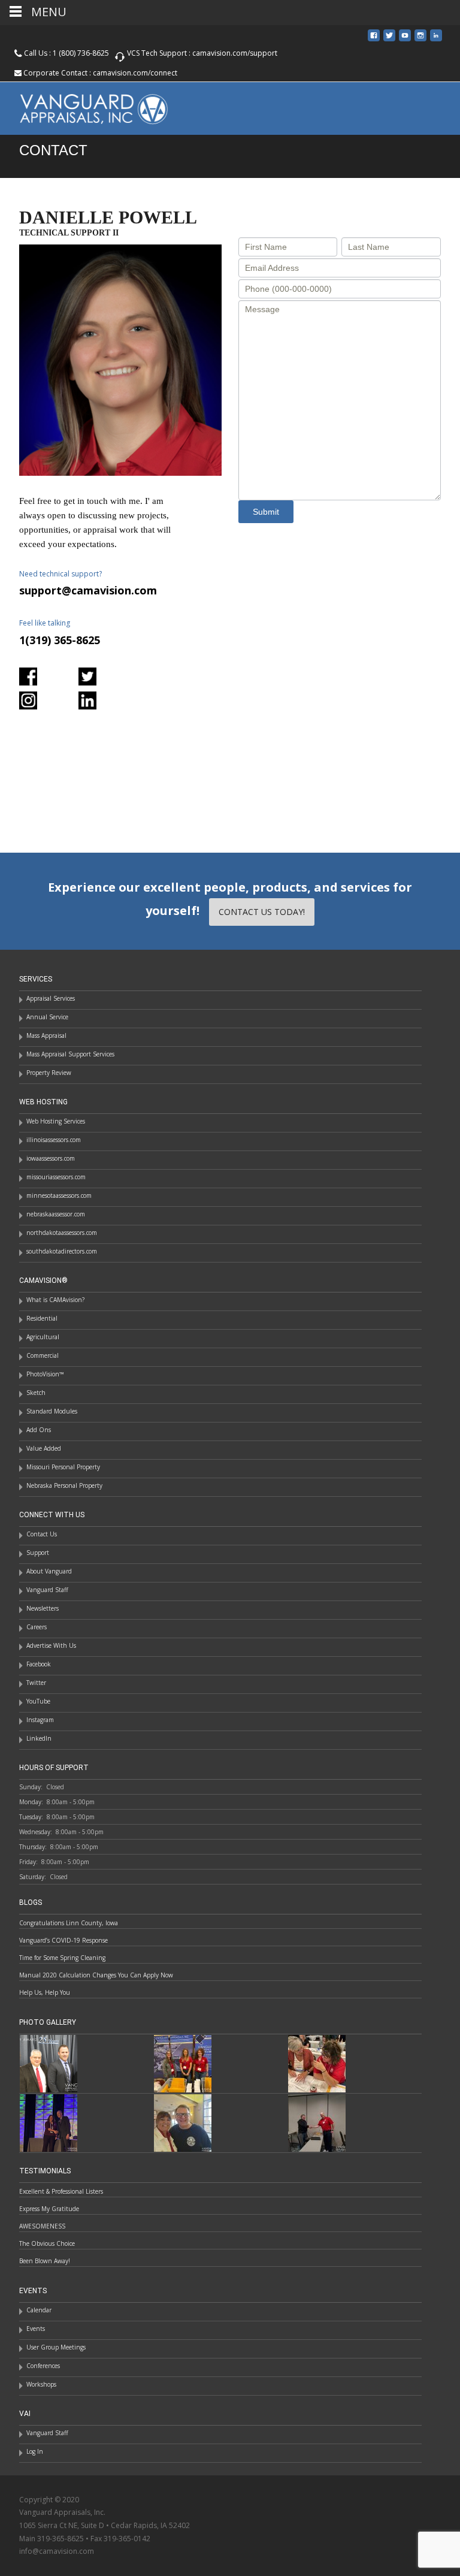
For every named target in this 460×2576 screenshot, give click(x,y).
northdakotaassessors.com (62, 1233)
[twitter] (389, 40)
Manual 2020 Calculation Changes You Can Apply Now (96, 1975)
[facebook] (374, 40)
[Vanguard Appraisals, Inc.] (84, 106)
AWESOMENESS (42, 2226)
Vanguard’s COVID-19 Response (63, 1940)
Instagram (40, 1720)
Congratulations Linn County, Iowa (69, 1923)
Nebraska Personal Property (64, 1485)
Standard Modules (52, 1411)
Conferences (43, 2366)
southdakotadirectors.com (62, 1251)
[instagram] (420, 40)
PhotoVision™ (45, 1374)
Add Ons (39, 1430)
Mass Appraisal (46, 1035)
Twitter (36, 1683)
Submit (266, 512)
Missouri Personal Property (63, 1467)
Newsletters (43, 1608)
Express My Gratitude (49, 2209)
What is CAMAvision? (55, 1300)
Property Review (49, 1073)
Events (36, 2329)
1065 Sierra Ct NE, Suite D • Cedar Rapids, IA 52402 (105, 2525)
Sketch (36, 1393)
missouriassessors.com (56, 1177)
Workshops (41, 2384)
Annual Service (47, 1017)
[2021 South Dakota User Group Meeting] (183, 2122)
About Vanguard (49, 1571)
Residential (42, 1318)
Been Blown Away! (45, 2261)
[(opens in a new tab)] (183, 2062)
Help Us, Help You (45, 1992)
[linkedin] (436, 40)
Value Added (44, 1448)
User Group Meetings (56, 2347)
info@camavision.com (57, 2551)
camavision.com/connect (135, 73)
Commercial (43, 1355)
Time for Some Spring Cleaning (62, 1958)
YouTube (38, 1701)
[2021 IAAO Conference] (49, 2122)
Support (38, 1553)
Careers (37, 1627)
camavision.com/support (235, 53)
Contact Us (42, 1534)
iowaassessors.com (51, 1158)
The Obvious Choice (47, 2243)
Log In (35, 2451)
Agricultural (43, 1337)
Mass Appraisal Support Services (70, 1054)
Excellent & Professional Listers (61, 2191)
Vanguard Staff (47, 1590)
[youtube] (405, 40)
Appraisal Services (51, 998)
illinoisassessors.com (54, 1140)
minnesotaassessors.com (59, 1195)
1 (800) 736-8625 (81, 53)
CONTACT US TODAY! (262, 912)
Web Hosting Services (56, 1121)
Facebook (39, 1664)
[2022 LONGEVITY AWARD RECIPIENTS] (49, 2062)
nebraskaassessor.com (56, 1214)
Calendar (39, 2310)
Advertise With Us (51, 1645)
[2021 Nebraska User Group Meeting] (317, 2122)
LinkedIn (39, 1738)
